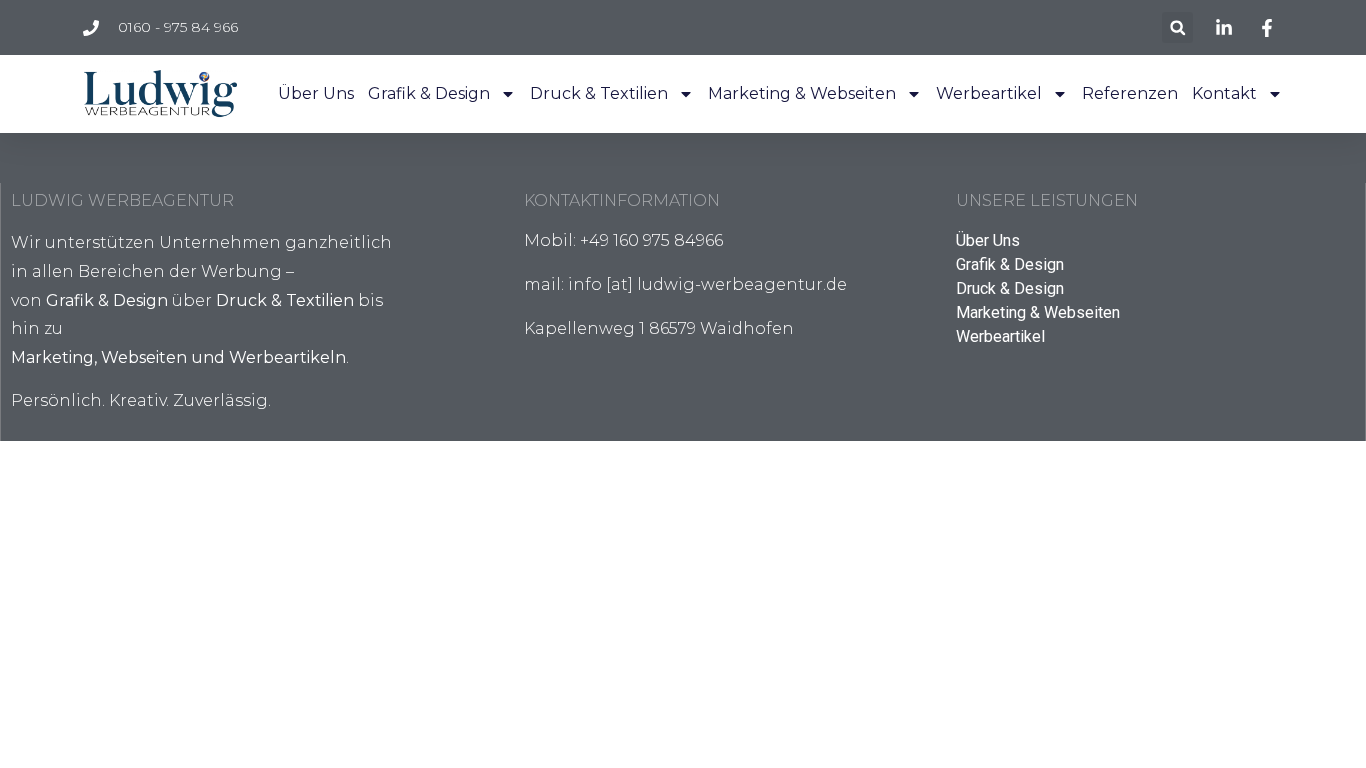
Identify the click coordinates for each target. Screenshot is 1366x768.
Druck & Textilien (599, 93)
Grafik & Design (429, 93)
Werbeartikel (989, 93)
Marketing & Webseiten (802, 93)
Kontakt (1224, 93)
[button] (1177, 27)
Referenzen (1130, 93)
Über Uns (316, 93)
